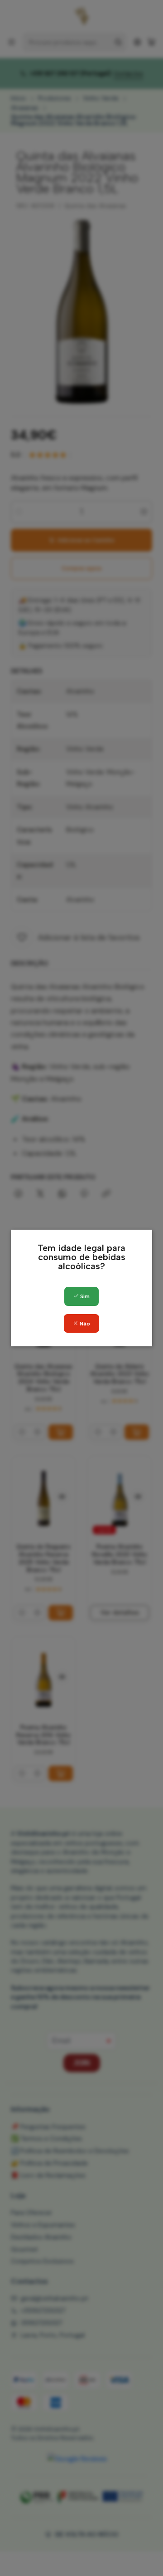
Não (84, 1324)
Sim (84, 1296)
